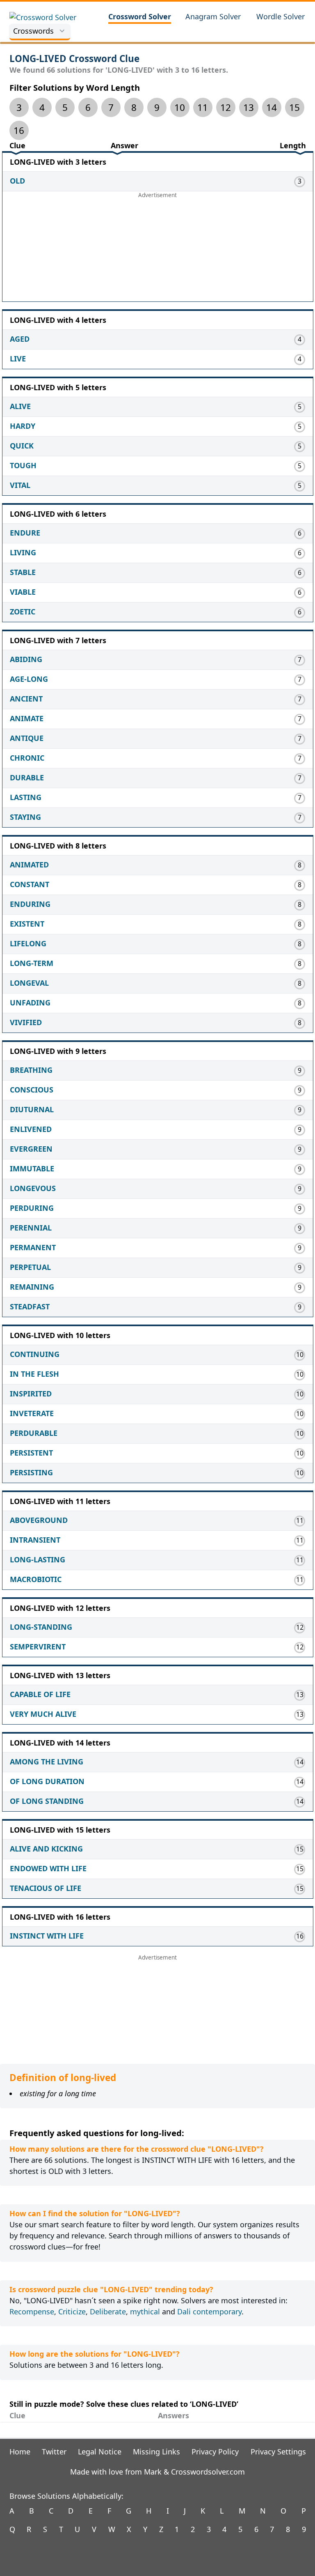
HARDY (23, 426)
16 (19, 130)
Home (20, 2452)
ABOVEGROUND (39, 1520)
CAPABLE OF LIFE (40, 1694)
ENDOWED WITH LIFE (48, 1868)
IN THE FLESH (34, 1374)
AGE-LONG (29, 679)
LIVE (18, 359)
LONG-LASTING (38, 1559)
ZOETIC (23, 612)
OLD (17, 181)
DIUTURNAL (32, 1109)
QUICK (22, 446)
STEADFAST (30, 1306)
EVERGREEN (31, 1149)
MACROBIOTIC (36, 1579)
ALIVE (20, 406)
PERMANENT (33, 1247)
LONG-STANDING (41, 1627)
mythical (145, 2311)
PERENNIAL (31, 1228)
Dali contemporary (209, 2311)
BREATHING (31, 1070)
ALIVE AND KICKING (46, 1849)
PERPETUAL (30, 1267)
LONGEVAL (29, 983)
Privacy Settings (278, 2452)
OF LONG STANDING (47, 1801)
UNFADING (30, 1003)
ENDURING (30, 904)
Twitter (54, 2452)
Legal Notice (100, 2452)
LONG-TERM (32, 963)
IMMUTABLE (32, 1168)
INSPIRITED (31, 1394)
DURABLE (27, 777)
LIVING (23, 552)
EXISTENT (27, 924)
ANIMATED (29, 865)
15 (294, 107)
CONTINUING (35, 1354)
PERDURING (32, 1208)
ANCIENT (26, 699)
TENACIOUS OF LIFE (46, 1888)
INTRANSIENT (35, 1540)
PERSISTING (31, 1472)
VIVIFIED (26, 1022)
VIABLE (23, 592)
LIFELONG (28, 943)
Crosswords (33, 31)
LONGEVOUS (33, 1188)
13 (249, 107)
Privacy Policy (215, 2452)
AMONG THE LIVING (47, 1762)
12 (226, 107)
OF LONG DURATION (47, 1781)
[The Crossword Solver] (52, 17)
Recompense (32, 2311)
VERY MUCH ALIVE (43, 1714)
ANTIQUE (27, 738)
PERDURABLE (34, 1433)
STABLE (23, 572)
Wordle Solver (281, 16)
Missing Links (156, 2452)
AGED (20, 339)
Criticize (72, 2311)
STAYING (25, 817)
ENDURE (25, 533)
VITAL (20, 485)
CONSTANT (30, 884)
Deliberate (108, 2311)
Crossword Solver (140, 16)
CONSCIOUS (32, 1090)
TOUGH (23, 465)
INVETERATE (32, 1413)
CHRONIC (27, 758)
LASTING (26, 797)
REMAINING (32, 1287)
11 (203, 107)
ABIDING (26, 659)
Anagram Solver (213, 16)
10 (180, 107)
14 (272, 107)
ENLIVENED (31, 1129)
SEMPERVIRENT (38, 1647)
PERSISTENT (31, 1453)
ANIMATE (27, 718)
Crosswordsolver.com (208, 2472)
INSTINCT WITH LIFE (47, 1936)
